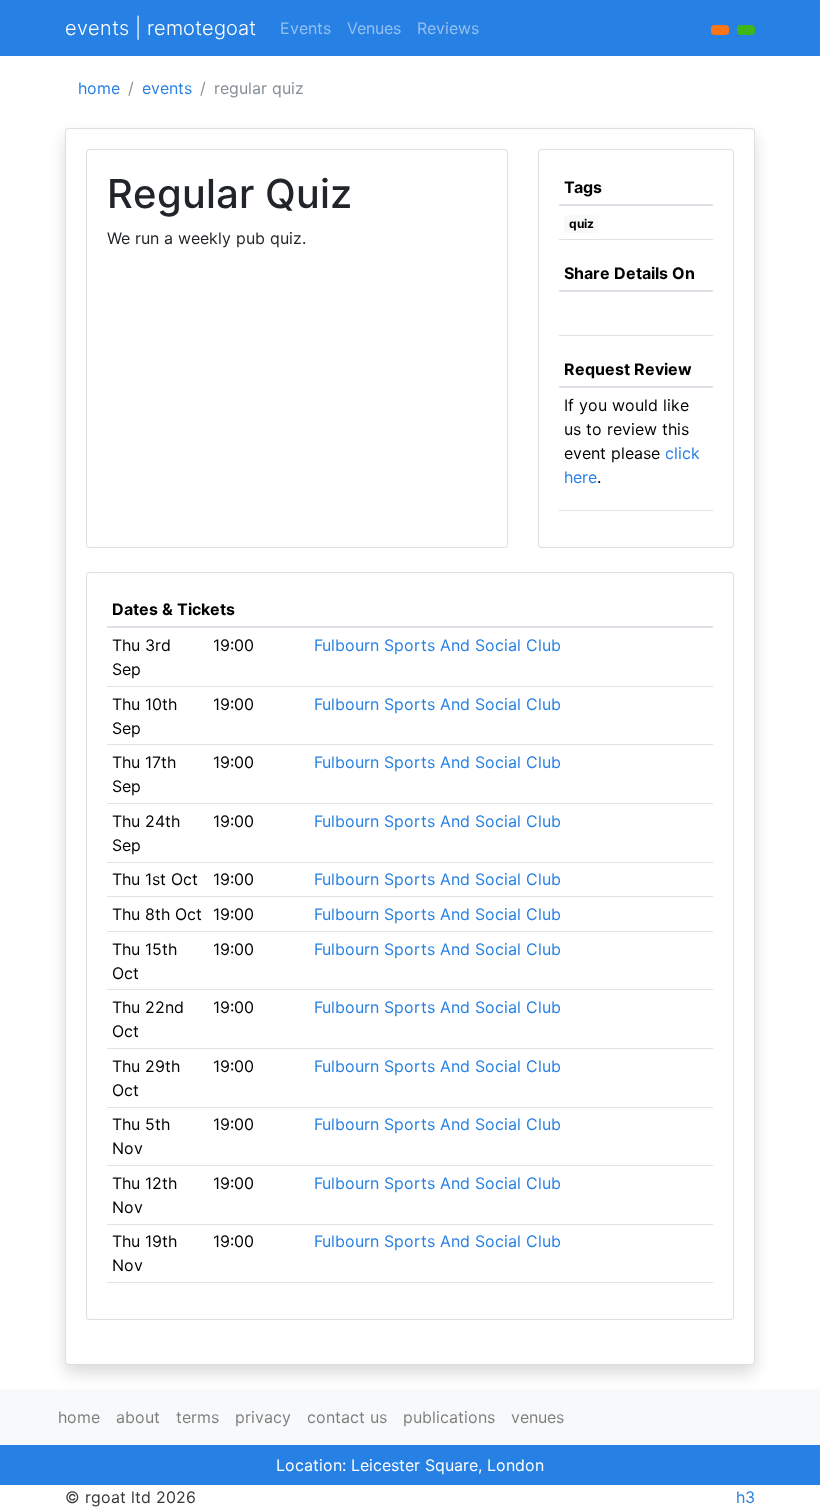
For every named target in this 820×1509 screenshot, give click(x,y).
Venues (374, 28)
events (167, 88)
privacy (263, 1417)
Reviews (448, 28)
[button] (746, 30)
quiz (581, 223)
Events (305, 28)
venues (537, 1417)
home (99, 88)
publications (449, 1417)
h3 (745, 1497)
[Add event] (720, 30)
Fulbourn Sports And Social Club (437, 645)
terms (197, 1417)
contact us (347, 1417)
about (138, 1417)
